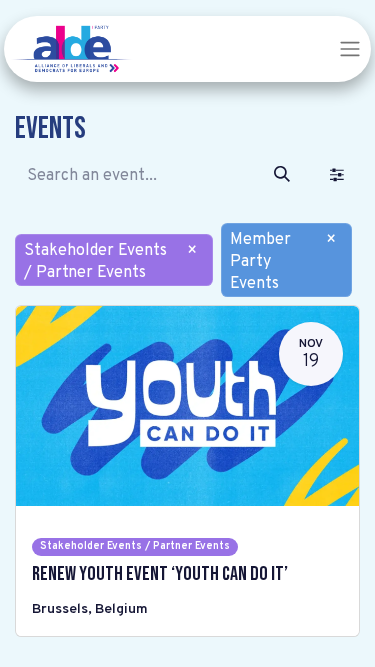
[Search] (282, 176)
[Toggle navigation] (350, 49)
